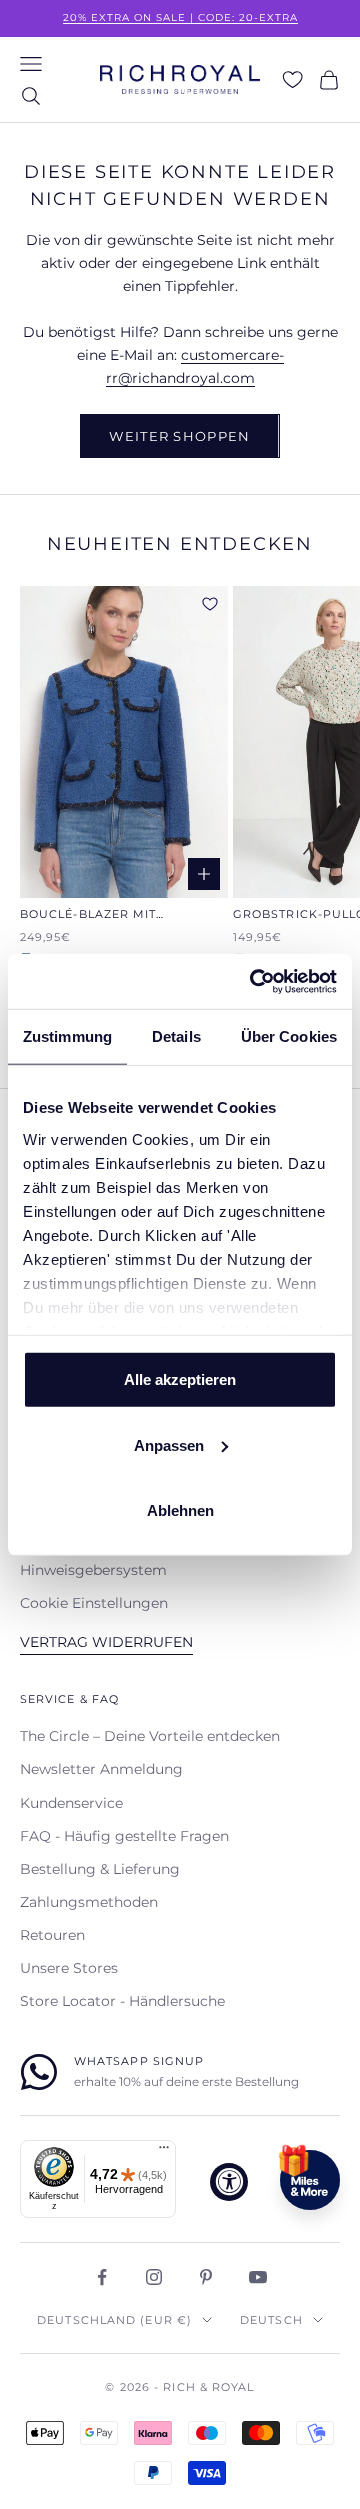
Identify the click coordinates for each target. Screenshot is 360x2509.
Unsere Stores (69, 1968)
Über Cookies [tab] (289, 1036)
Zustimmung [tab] (67, 1036)
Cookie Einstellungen (94, 1603)
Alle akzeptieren (180, 1379)
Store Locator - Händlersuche (122, 2001)
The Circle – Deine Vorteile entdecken (150, 1736)
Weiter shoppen (179, 436)
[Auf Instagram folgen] (154, 2277)
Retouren (52, 1935)
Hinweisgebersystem (93, 1570)
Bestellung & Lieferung (100, 1869)
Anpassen (169, 1444)
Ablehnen (180, 1510)
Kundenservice (71, 1803)
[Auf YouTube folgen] (258, 2277)
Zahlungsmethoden (89, 1902)
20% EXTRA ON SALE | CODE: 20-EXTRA (180, 17)
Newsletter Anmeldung (101, 1769)
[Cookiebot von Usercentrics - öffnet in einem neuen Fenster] (254, 981)
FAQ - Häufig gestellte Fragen (124, 1836)
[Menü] (164, 2152)
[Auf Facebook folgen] (102, 2277)
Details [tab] (176, 1036)
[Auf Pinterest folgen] (206, 2277)
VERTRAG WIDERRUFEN (106, 1642)
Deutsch (271, 2320)
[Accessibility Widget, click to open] (229, 2182)
